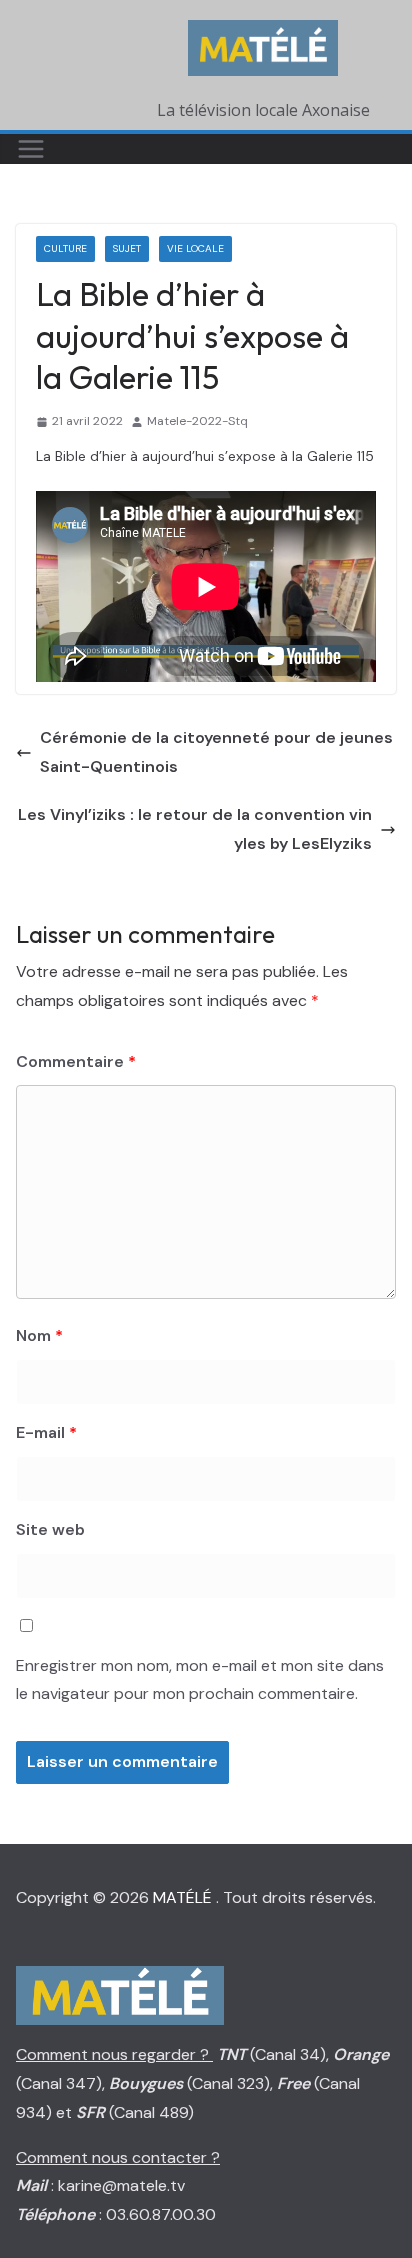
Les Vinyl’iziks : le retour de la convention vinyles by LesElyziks (195, 829)
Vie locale (195, 248)
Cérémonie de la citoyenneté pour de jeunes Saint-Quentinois (216, 752)
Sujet (127, 248)
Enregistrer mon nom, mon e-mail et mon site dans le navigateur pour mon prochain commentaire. (200, 1680)
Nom (39, 1335)
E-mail (46, 1432)
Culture (65, 248)
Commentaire (76, 1061)
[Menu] (31, 149)
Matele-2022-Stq (197, 421)
